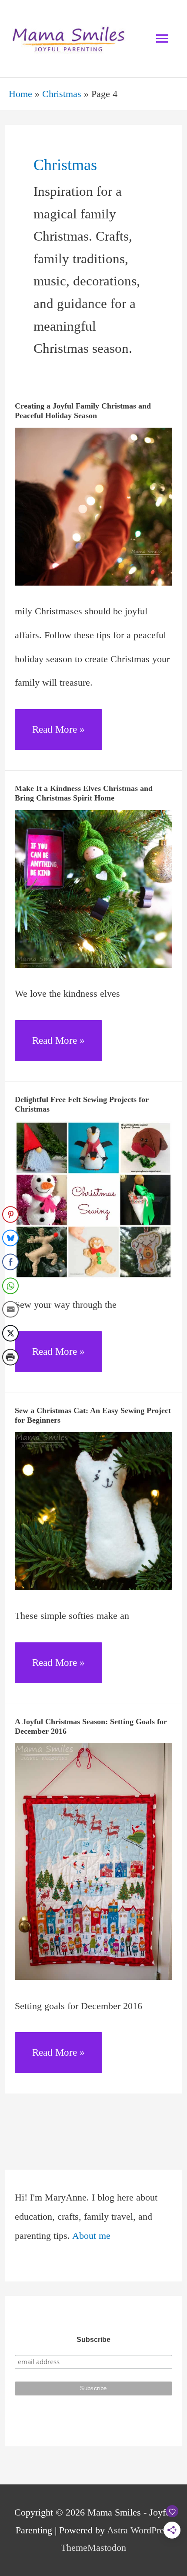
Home (20, 94)
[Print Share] (10, 1357)
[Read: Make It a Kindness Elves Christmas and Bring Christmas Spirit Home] (94, 888)
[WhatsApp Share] (10, 1286)
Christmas (62, 94)
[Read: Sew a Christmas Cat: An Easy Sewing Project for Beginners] (94, 1510)
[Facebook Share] (10, 1262)
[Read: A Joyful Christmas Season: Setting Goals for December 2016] (94, 1861)
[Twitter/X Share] (10, 1333)
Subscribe (93, 2340)
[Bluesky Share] (10, 1238)
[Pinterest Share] (10, 1214)
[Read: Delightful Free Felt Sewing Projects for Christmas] (94, 1199)
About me (91, 2236)
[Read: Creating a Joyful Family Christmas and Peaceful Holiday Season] (94, 506)
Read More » (58, 737)
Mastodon (107, 2548)
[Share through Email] (10, 1310)
